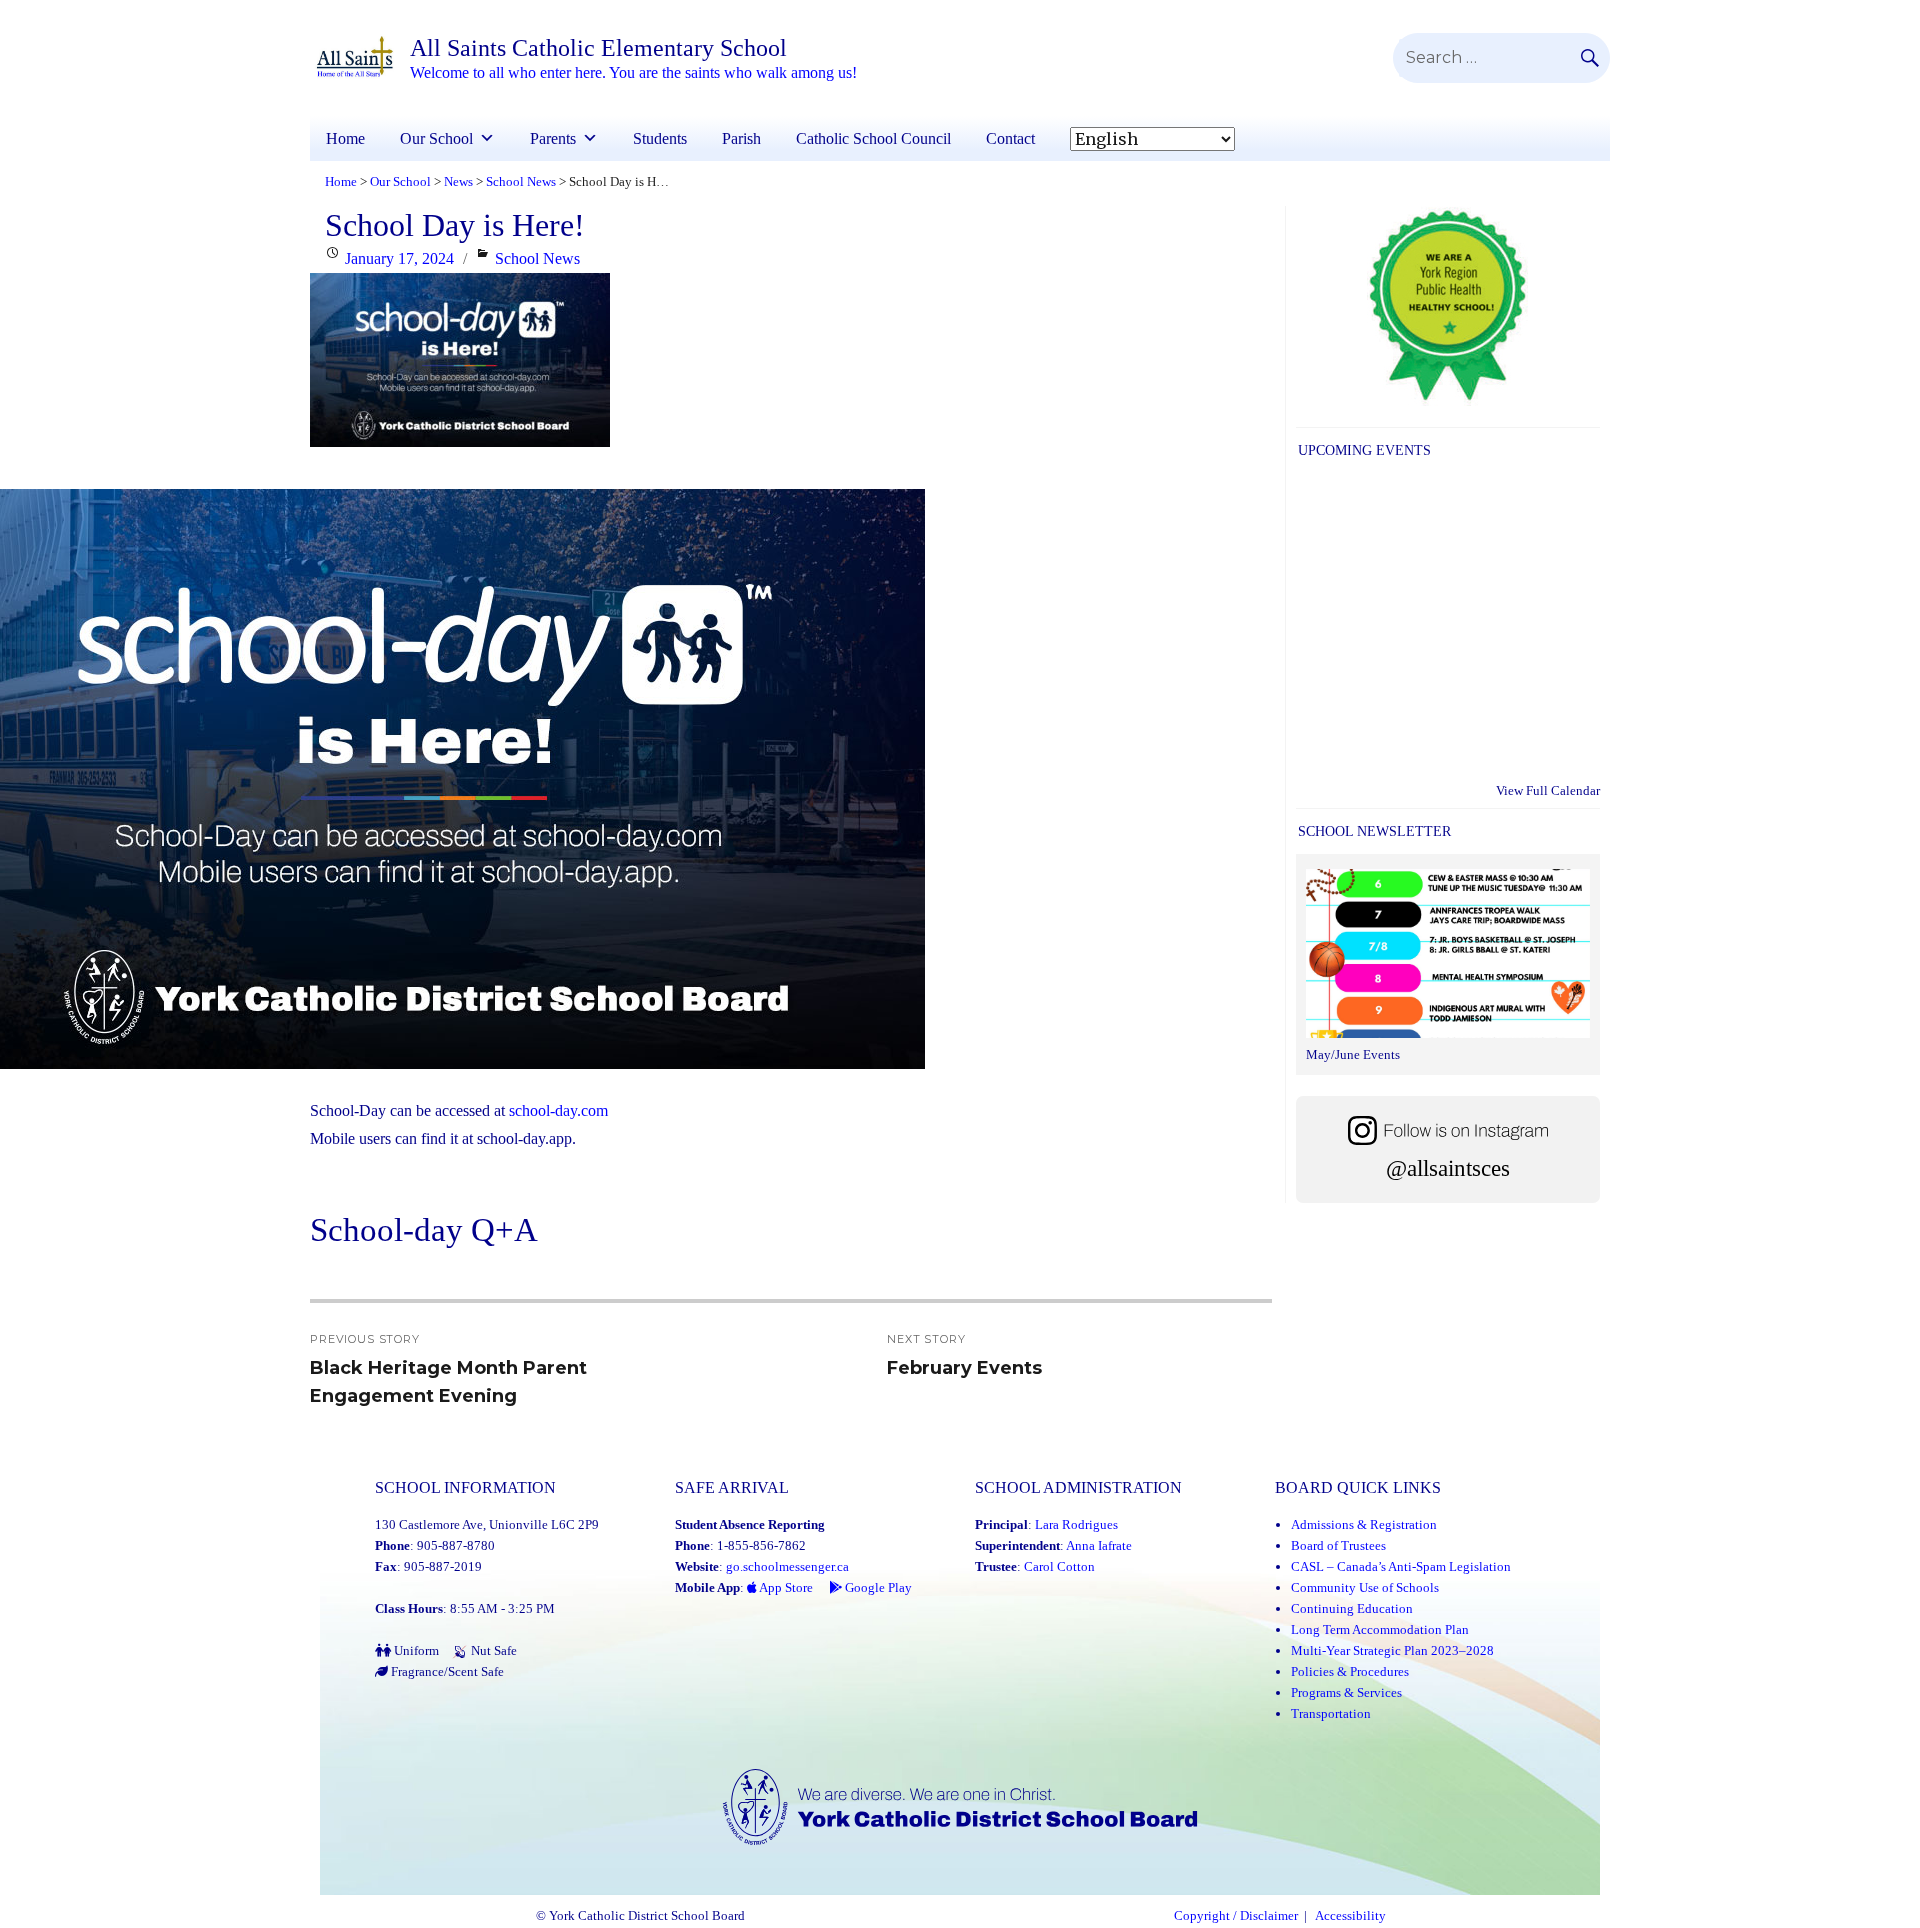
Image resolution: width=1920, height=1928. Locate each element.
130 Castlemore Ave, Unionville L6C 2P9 (487, 1524)
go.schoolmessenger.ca (787, 1566)
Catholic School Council (873, 138)
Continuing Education (1352, 1608)
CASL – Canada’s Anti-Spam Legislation (1401, 1566)
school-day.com (558, 1110)
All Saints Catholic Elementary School (598, 48)
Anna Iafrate (1099, 1545)
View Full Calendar (1548, 790)
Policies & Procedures (1350, 1671)
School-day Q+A (424, 1230)
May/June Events (1353, 1054)
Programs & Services (1346, 1692)
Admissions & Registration (1364, 1524)
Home (345, 138)
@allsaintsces (1448, 1168)
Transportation (1331, 1713)
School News (537, 258)
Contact (1010, 138)
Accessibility (1350, 1916)
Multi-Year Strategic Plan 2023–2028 (1392, 1650)
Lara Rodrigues (1076, 1524)
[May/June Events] (1448, 956)
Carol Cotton (1059, 1566)
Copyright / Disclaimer (1236, 1916)
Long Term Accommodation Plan (1380, 1629)
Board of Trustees (1338, 1545)
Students (660, 138)
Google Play (877, 1587)
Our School (436, 138)
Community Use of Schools (1365, 1587)
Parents (553, 138)
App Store (785, 1587)
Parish (741, 138)
